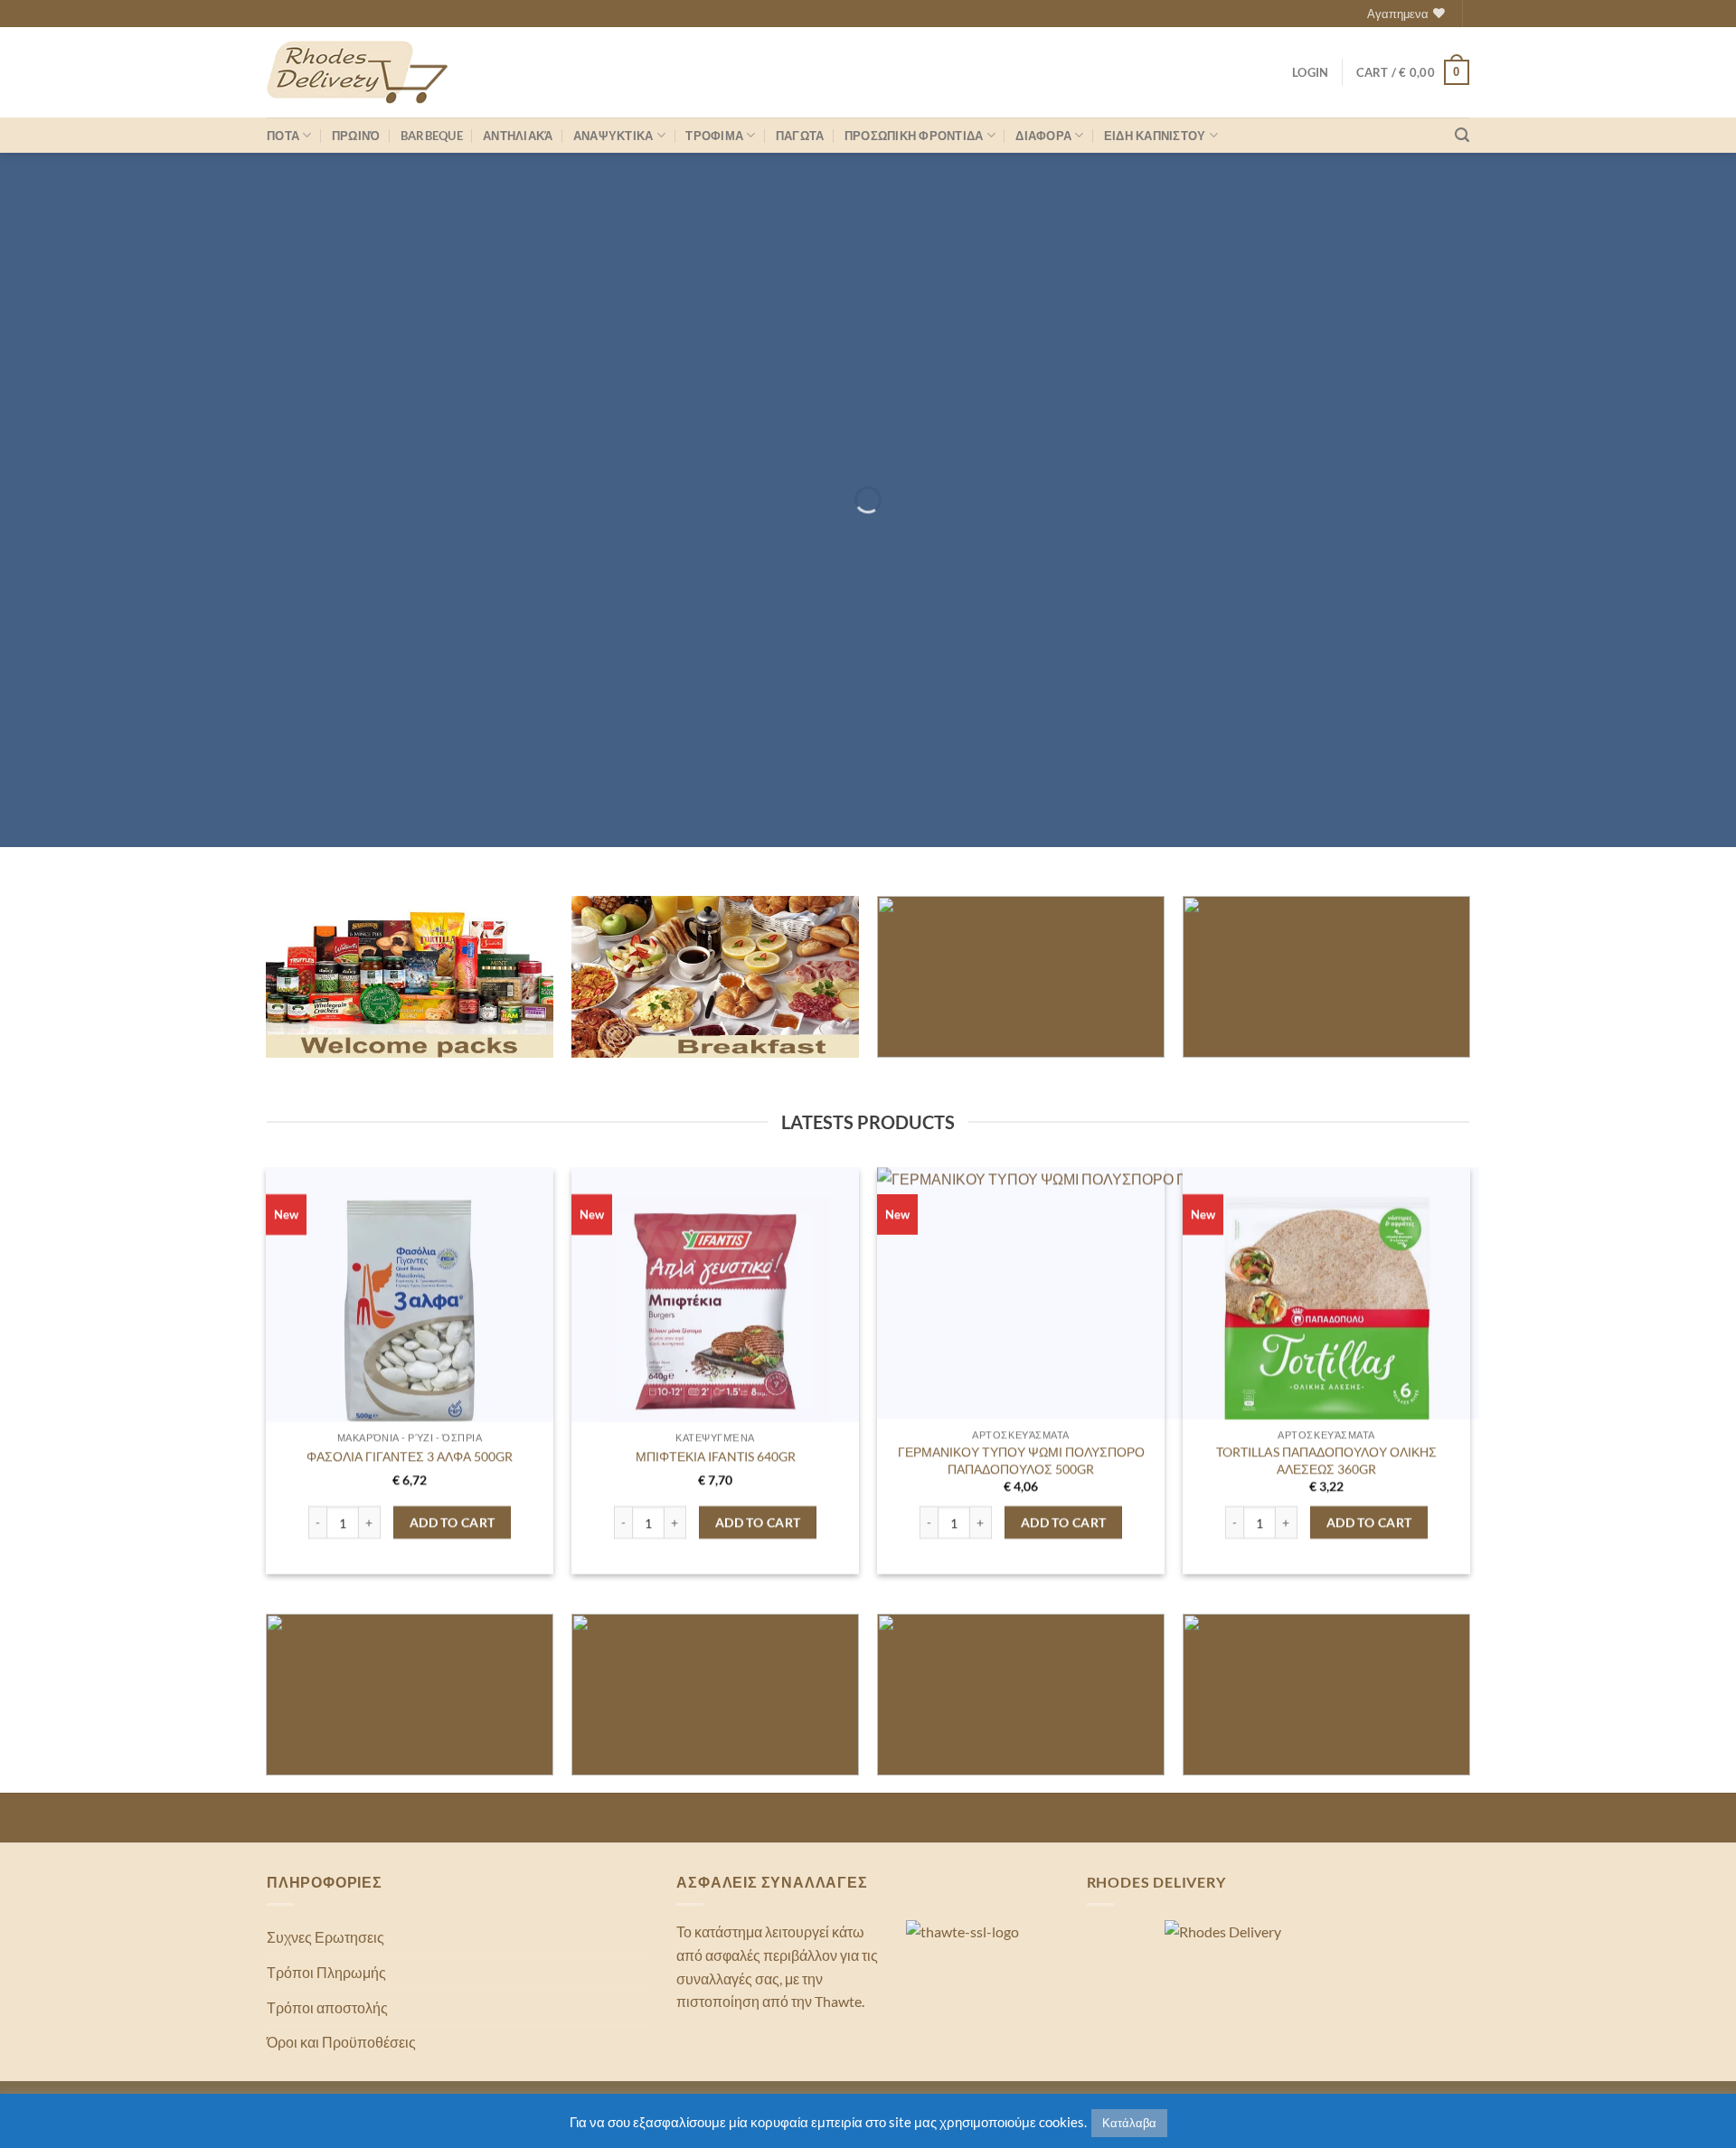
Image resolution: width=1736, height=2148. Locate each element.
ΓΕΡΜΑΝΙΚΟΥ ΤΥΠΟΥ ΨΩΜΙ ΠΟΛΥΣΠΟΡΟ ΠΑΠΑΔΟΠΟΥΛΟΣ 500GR (1021, 1460)
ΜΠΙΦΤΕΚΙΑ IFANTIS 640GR (715, 1456)
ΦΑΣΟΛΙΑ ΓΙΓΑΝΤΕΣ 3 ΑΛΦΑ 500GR (410, 1456)
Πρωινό (356, 136)
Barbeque (432, 136)
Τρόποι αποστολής (327, 2007)
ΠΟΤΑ (283, 136)
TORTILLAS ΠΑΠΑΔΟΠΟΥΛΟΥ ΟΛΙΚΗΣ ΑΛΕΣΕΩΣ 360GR (1326, 1460)
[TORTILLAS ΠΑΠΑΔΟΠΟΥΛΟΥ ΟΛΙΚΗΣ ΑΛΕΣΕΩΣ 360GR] (1327, 1311)
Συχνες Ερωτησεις (325, 1937)
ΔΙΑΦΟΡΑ (1043, 136)
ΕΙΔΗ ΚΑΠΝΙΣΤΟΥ (1155, 136)
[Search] (1462, 135)
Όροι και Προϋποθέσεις (341, 2042)
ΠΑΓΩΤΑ (800, 136)
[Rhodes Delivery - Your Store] (357, 72)
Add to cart (453, 1522)
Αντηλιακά (518, 136)
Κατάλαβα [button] (1129, 2123)
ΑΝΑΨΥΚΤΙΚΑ (613, 136)
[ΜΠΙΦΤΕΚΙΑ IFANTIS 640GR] (716, 1311)
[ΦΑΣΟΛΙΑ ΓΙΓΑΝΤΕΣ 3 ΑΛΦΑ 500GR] (410, 1311)
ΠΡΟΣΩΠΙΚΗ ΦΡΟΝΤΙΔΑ (914, 136)
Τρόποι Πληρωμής (326, 1972)
